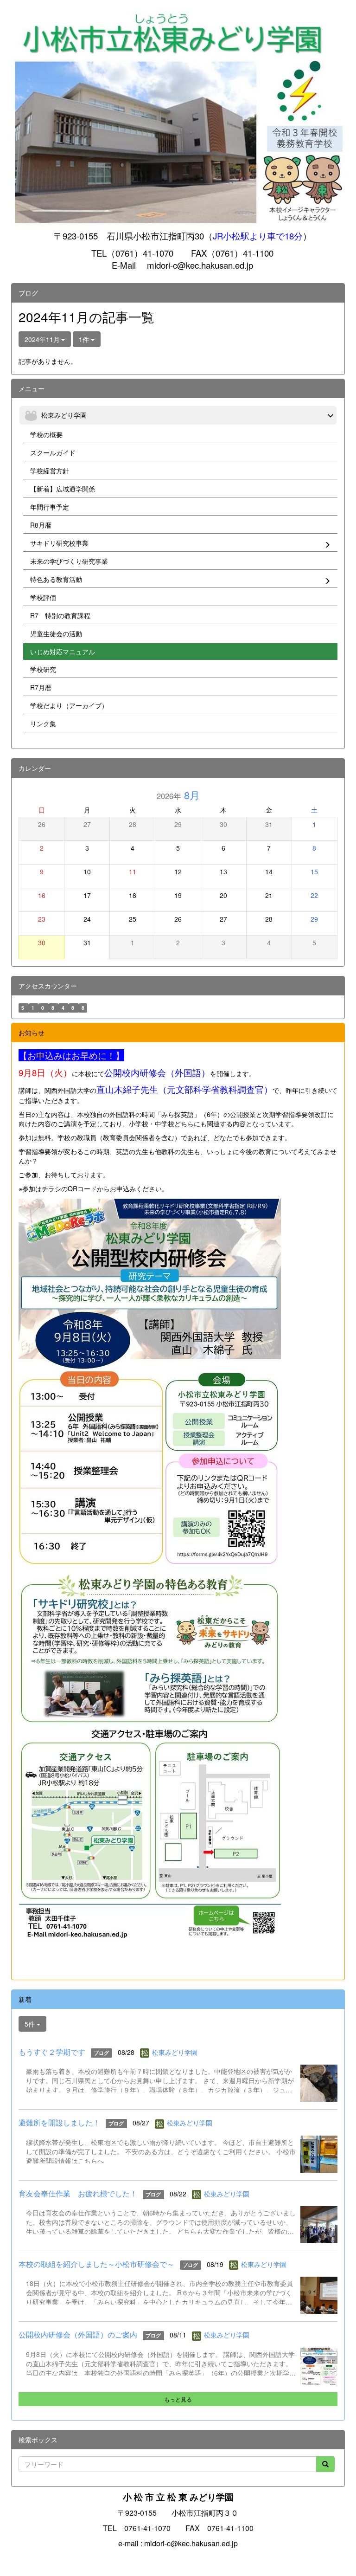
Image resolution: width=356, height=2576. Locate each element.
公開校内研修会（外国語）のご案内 (78, 2334)
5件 (31, 2024)
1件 (85, 339)
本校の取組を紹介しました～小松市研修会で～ (96, 2264)
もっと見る (178, 2399)
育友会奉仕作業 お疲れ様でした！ (78, 2193)
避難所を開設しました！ (59, 2122)
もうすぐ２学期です (52, 2052)
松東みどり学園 (175, 2052)
